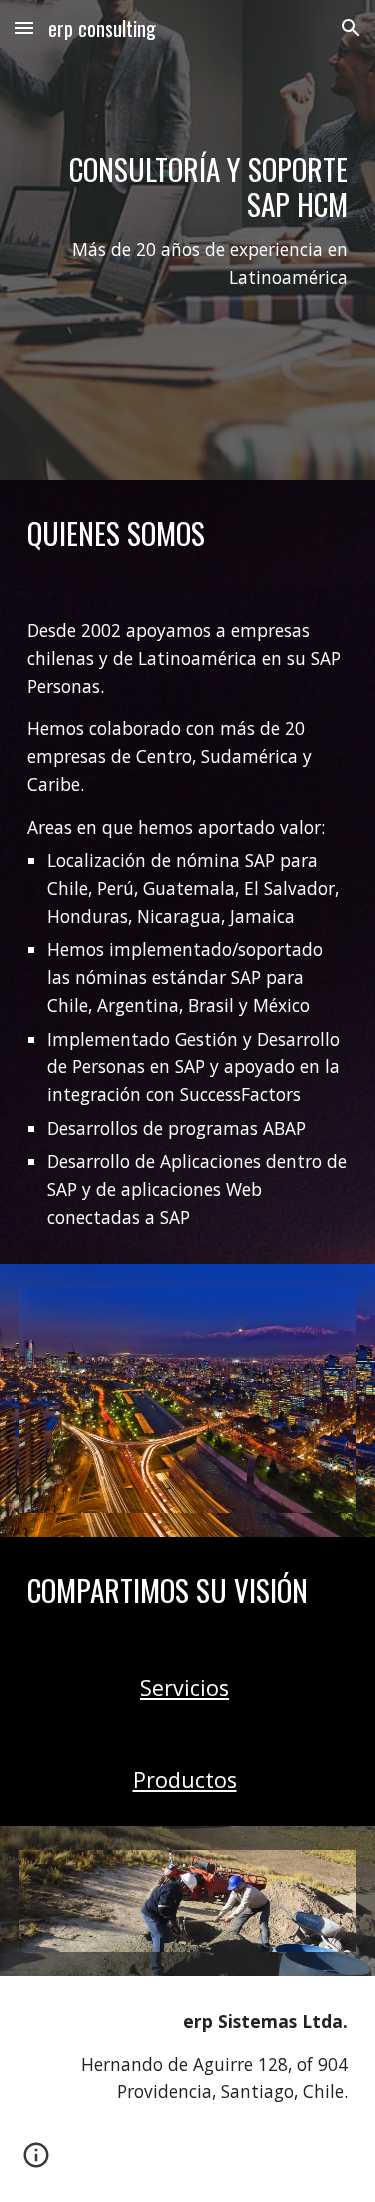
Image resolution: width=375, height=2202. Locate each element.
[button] (24, 27)
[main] (188, 240)
